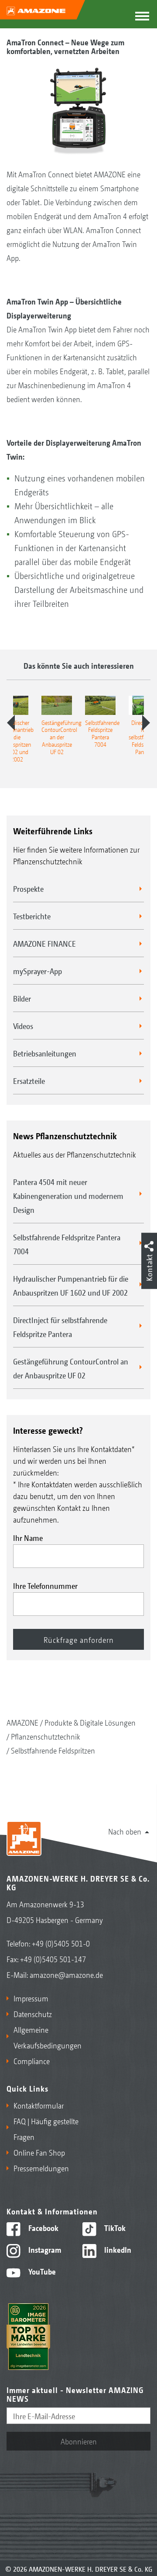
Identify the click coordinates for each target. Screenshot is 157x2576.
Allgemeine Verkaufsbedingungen (44, 2037)
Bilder (22, 998)
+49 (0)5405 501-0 (61, 1943)
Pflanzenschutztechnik (46, 1736)
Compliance (32, 2061)
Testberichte (32, 916)
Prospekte (28, 888)
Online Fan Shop (39, 2152)
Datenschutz (33, 2014)
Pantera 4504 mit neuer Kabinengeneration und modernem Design (68, 1195)
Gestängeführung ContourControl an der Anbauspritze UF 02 (71, 1368)
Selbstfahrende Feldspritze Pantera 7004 (67, 1244)
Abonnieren (79, 2441)
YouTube (41, 2271)
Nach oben (125, 1831)
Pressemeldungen (41, 2168)
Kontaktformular (39, 2105)
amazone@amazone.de (66, 1974)
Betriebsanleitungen (45, 1053)
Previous (11, 723)
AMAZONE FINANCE (44, 943)
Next (146, 723)
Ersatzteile (29, 1080)
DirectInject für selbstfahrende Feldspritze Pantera (60, 1327)
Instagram (44, 2249)
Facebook (43, 2227)
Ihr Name (28, 1537)
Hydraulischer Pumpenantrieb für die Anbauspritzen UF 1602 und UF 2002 (71, 1285)
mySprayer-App (38, 971)
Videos (23, 1026)
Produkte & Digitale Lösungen (90, 1722)
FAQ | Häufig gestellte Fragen (46, 2129)
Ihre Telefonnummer (45, 1585)
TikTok (114, 2227)
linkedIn (117, 2249)
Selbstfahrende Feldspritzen (53, 1750)
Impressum (31, 1998)
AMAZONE (22, 1722)
